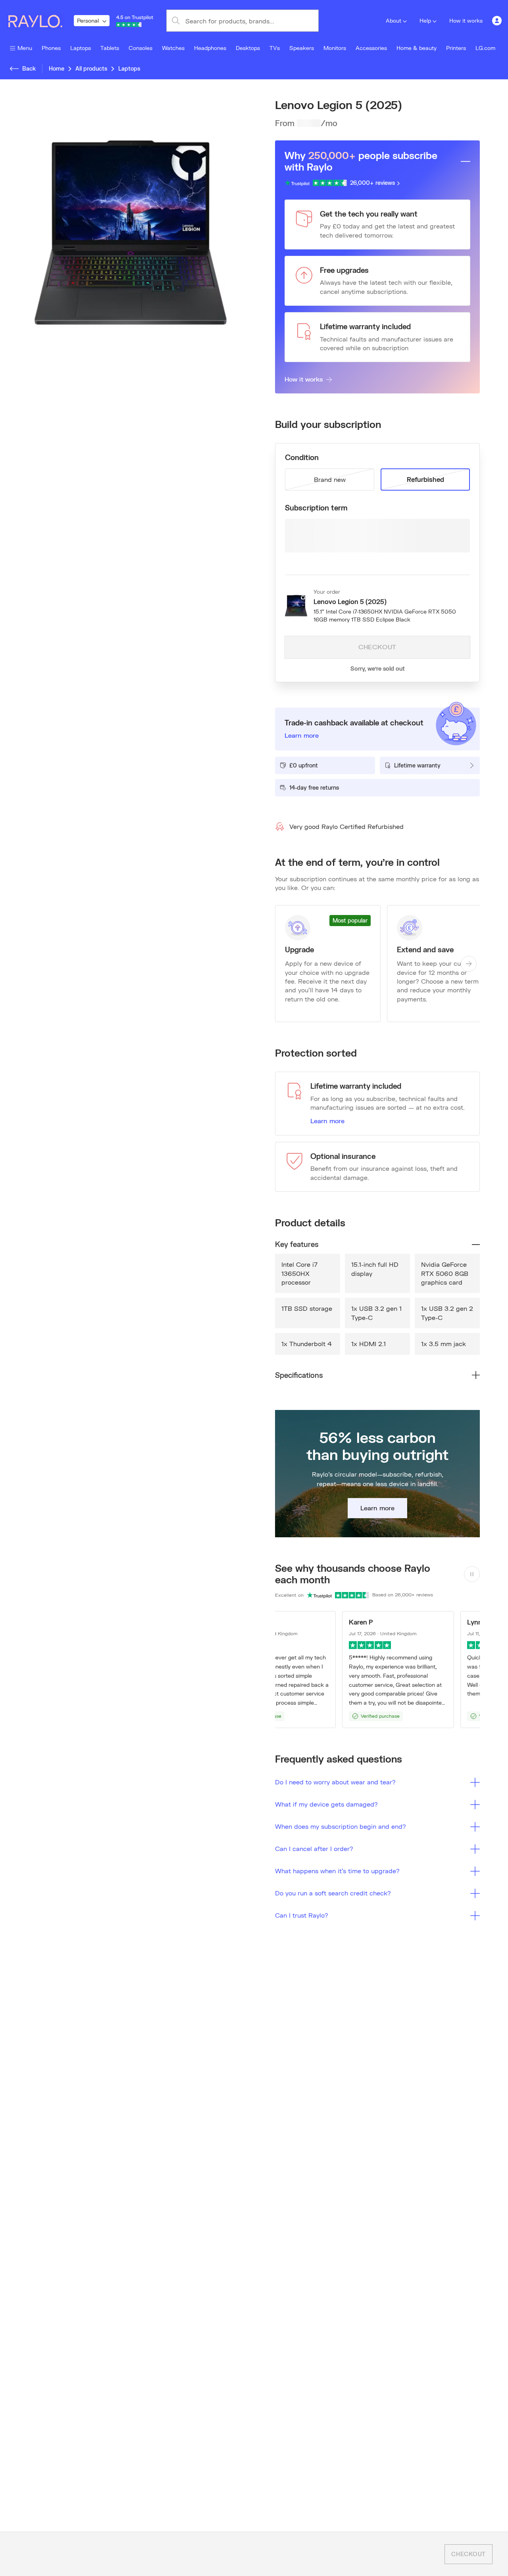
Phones (51, 48)
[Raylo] (40, 21)
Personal (88, 20)
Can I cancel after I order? (314, 1848)
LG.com (485, 48)
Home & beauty (417, 48)
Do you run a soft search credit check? (333, 1893)
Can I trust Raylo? (302, 1915)
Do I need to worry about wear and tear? (335, 1782)
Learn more (327, 1121)
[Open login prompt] (497, 21)
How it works (466, 20)
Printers (456, 48)
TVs (275, 48)
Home (57, 68)
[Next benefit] (469, 964)
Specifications (299, 1375)
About (394, 20)
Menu (25, 48)
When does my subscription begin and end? (341, 1826)
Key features (297, 1244)
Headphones (210, 48)
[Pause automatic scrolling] (472, 1574)
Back (29, 68)
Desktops (248, 48)
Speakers (302, 48)
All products (91, 68)
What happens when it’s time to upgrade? (337, 1871)
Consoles (140, 48)
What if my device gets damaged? (326, 1804)
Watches (173, 48)
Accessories (371, 48)
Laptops (81, 48)
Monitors (335, 48)
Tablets (110, 48)
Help (425, 20)
